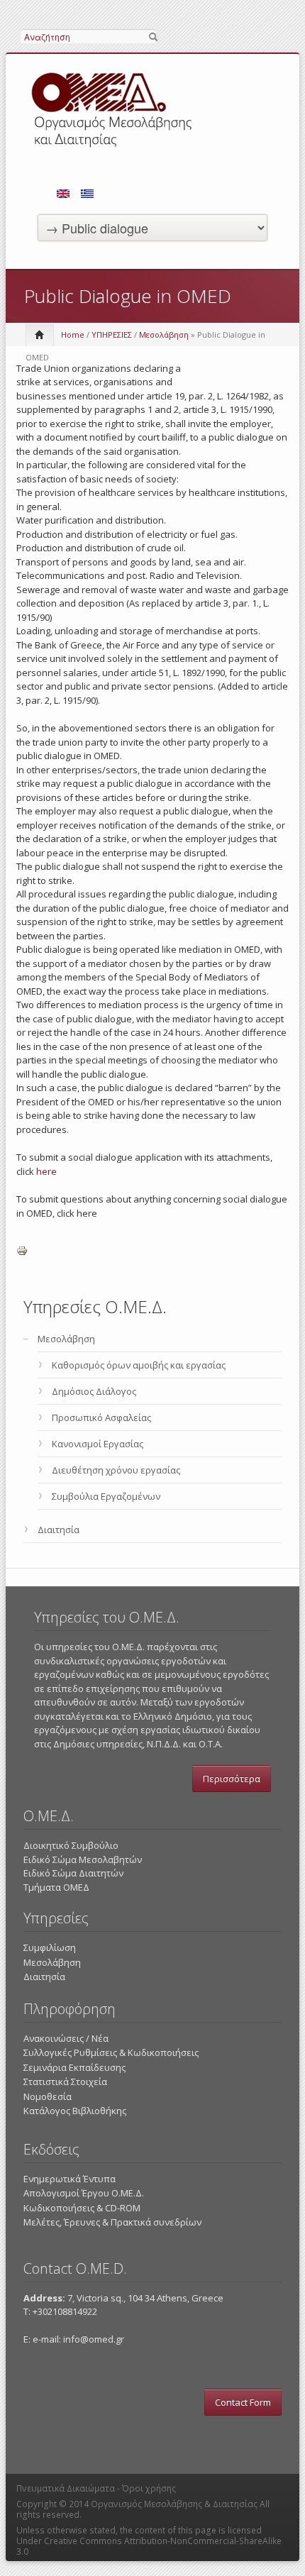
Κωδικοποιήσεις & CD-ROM (82, 2208)
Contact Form (243, 2402)
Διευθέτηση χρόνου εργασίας (116, 1470)
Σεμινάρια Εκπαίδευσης (74, 2067)
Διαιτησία (59, 1530)
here (46, 1171)
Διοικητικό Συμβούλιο (71, 1845)
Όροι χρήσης (149, 2488)
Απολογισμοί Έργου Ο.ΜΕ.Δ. (84, 2193)
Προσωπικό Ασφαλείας (101, 1417)
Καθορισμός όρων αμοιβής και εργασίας (139, 1365)
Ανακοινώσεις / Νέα (66, 2038)
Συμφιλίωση (50, 1947)
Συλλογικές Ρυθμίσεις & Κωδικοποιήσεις (111, 2052)
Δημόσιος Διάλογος (94, 1391)
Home (73, 335)
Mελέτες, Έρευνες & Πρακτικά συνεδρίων (112, 2222)
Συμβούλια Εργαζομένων (106, 1496)
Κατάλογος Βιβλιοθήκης (75, 2111)
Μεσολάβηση (164, 335)
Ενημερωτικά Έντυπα (70, 2179)
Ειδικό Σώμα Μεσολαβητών (83, 1859)
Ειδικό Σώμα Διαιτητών (73, 1873)
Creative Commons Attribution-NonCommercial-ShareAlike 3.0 (149, 2546)
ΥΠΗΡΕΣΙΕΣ (112, 335)
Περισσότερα (232, 1779)
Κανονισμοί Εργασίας (98, 1444)
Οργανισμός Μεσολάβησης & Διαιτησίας (174, 2504)
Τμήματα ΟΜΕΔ (56, 1887)
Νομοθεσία (48, 2096)
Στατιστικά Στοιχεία (65, 2082)
